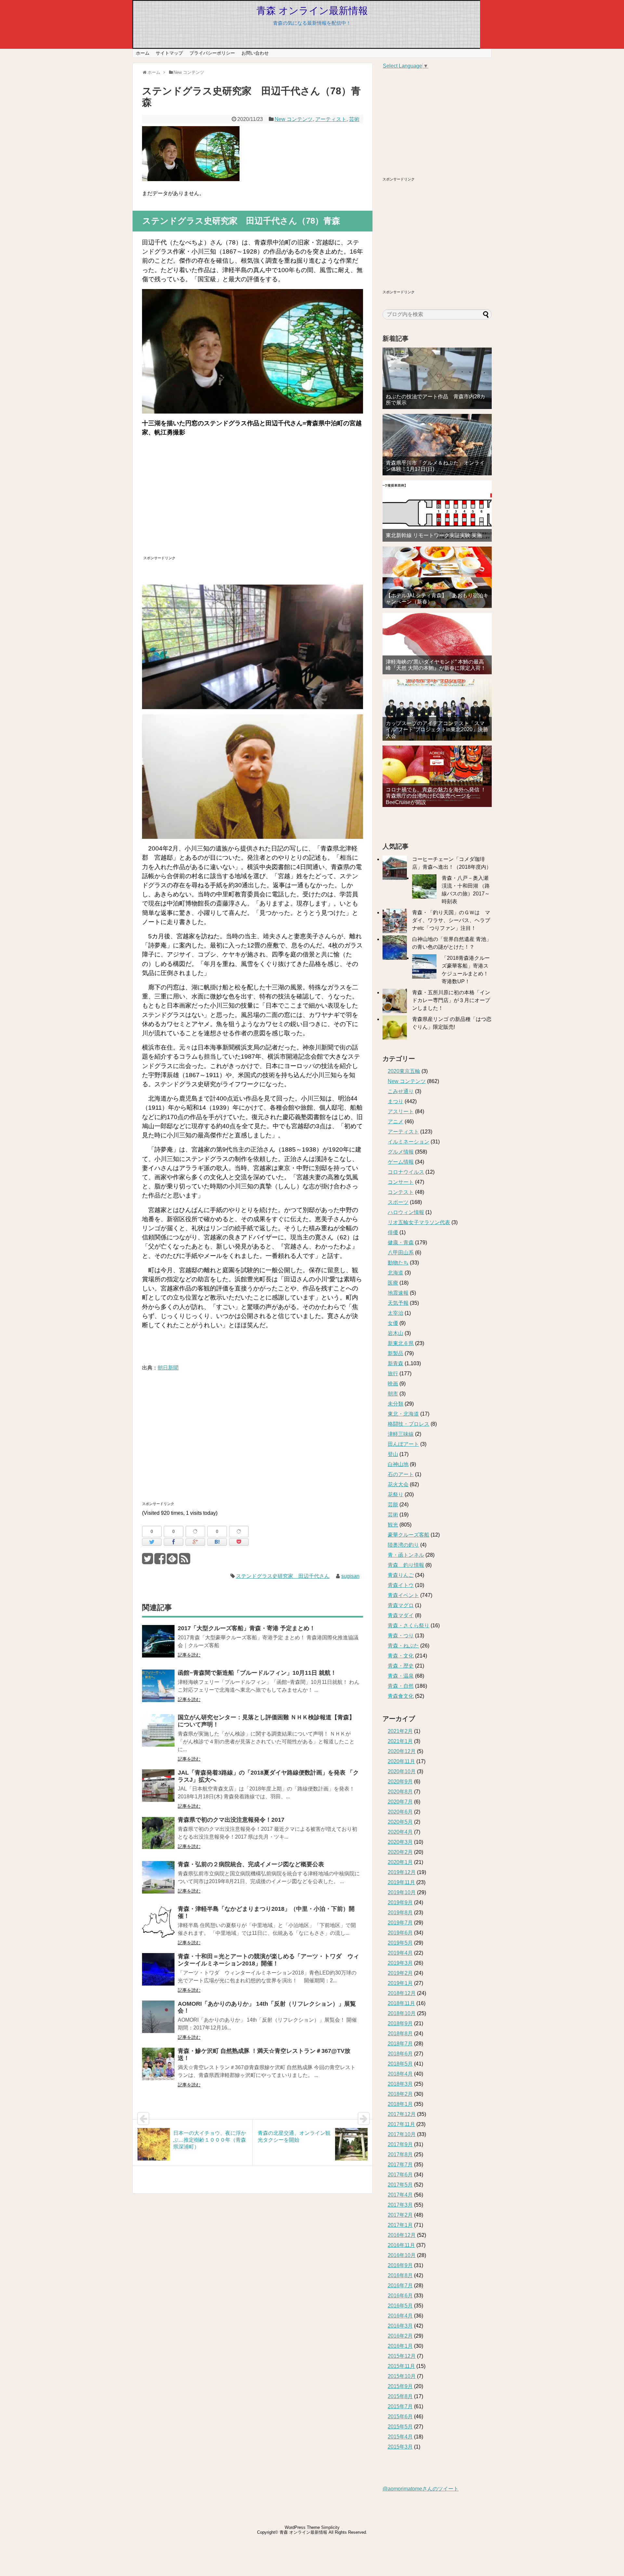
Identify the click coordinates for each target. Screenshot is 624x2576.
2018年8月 (400, 2034)
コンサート (401, 1182)
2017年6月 (400, 2175)
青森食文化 (401, 1696)
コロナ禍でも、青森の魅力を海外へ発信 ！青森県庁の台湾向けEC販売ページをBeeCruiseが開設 (436, 796)
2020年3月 (400, 1842)
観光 (393, 1525)
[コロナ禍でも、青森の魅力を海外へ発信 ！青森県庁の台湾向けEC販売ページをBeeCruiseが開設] (437, 776)
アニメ (396, 1122)
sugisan (350, 1576)
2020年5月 (400, 1822)
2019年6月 (400, 1933)
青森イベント (403, 1595)
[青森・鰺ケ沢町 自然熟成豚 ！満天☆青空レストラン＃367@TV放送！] (158, 2068)
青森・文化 (401, 1656)
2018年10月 (402, 2013)
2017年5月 (400, 2185)
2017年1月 (400, 2225)
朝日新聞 (168, 1368)
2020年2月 (400, 1852)
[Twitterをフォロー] (147, 1561)
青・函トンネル (406, 1555)
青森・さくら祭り (409, 1625)
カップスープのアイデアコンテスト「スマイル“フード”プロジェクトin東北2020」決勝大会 (437, 729)
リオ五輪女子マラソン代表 (419, 1222)
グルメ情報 (401, 1152)
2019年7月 (400, 1923)
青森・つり (401, 1636)
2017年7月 (400, 2165)
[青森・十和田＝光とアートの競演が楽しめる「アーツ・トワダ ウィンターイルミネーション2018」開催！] (158, 1974)
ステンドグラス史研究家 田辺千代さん (283, 1576)
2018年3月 (400, 2084)
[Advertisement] (198, 505)
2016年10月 (402, 2255)
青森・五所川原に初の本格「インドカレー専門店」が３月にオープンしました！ (451, 1000)
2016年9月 (400, 2265)
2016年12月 (402, 2235)
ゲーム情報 (401, 1162)
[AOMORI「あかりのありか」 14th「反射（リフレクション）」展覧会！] (158, 2021)
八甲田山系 (401, 1253)
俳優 (393, 1232)
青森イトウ (401, 1585)
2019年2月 (400, 1973)
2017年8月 (400, 2154)
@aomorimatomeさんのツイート (421, 2489)
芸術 (354, 119)
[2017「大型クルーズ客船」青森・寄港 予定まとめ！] (158, 1646)
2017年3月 (400, 2205)
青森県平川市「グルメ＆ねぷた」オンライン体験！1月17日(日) (435, 466)
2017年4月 (400, 2195)
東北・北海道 (403, 1414)
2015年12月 (402, 2356)
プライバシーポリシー (212, 53)
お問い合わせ (255, 53)
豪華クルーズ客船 (409, 1535)
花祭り (396, 1494)
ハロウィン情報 (406, 1212)
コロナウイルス (406, 1172)
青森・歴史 (401, 1666)
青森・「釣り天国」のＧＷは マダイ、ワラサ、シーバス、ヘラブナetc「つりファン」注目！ (451, 920)
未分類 (396, 1404)
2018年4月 (400, 2074)
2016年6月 (400, 2296)
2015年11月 (401, 2366)
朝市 (393, 1394)
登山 (393, 1454)
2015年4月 (400, 2437)
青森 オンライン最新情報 (312, 11)
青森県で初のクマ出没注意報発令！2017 (231, 1820)
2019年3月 (400, 1963)
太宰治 (396, 1313)
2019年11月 (401, 1882)
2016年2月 (400, 2336)
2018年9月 (400, 2023)
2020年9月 (400, 1782)
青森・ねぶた (403, 1646)
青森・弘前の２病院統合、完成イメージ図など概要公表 (251, 1864)
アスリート (401, 1111)
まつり (396, 1101)
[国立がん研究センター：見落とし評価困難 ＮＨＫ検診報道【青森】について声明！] (158, 1735)
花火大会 (398, 1484)
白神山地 (398, 1464)
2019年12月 (402, 1872)
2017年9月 (400, 2144)
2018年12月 (402, 1993)
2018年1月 (400, 2104)
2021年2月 (400, 1731)
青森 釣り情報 (406, 1565)
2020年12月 (402, 1751)
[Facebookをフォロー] (160, 1561)
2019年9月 (400, 1902)
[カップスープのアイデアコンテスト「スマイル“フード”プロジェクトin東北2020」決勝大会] (437, 710)
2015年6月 (400, 2417)
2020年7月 (400, 1802)
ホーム (143, 53)
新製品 (396, 1353)
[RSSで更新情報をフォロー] (184, 1561)
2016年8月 (400, 2275)
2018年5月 (400, 2064)
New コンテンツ (294, 119)
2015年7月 (400, 2406)
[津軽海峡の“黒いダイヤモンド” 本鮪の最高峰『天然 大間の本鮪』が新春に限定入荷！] (437, 644)
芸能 (393, 1505)
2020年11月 (401, 1761)
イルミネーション (409, 1142)
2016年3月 (400, 2326)
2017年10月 (402, 2134)
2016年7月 (400, 2285)
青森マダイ (401, 1615)
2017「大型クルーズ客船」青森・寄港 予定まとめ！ (247, 1628)
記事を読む (189, 1655)
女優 (393, 1323)
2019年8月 (400, 1913)
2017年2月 (400, 2215)
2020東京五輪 (404, 1071)
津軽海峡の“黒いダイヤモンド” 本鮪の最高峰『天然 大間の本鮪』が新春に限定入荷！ (436, 665)
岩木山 (396, 1333)
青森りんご (401, 1575)
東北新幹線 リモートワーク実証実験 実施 (434, 535)
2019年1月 (400, 1983)
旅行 (393, 1374)
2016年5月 (400, 2306)
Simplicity (330, 2527)
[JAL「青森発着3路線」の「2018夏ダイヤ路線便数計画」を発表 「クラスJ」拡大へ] (158, 1790)
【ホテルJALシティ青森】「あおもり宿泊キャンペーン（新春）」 (437, 599)
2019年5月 (400, 1943)
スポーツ (398, 1202)
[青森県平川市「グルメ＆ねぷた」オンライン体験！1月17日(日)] (437, 445)
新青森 (396, 1363)
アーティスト (331, 119)
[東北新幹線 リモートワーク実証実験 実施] (437, 511)
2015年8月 (400, 2396)
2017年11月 (401, 2124)
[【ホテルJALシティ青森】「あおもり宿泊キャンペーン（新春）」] (437, 577)
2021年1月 (400, 1741)
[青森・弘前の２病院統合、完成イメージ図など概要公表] (158, 1882)
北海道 (396, 1273)
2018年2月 (400, 2094)
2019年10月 (402, 1892)
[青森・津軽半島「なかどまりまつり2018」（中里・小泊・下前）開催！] (158, 1926)
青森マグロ (401, 1605)
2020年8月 (400, 1792)
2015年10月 (402, 2376)
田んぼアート (403, 1444)
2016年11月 (401, 2245)
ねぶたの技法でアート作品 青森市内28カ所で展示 (435, 400)
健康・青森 (401, 1242)
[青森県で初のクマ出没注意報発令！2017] (158, 1837)
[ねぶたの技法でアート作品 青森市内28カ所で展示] (437, 378)
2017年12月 (402, 2114)
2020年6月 (400, 1812)
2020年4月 (400, 1832)
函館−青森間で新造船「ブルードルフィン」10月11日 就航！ (257, 1673)
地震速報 (398, 1293)
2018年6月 (400, 2054)
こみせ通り (401, 1091)
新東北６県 (401, 1343)
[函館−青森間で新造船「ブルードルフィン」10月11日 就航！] (158, 1690)
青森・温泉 (401, 1676)
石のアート (401, 1474)
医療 (393, 1283)
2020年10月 (402, 1771)
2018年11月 (401, 2003)
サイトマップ (169, 53)
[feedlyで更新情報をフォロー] (172, 1561)
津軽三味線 (401, 1434)
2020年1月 (400, 1862)
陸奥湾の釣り (403, 1545)
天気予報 (398, 1303)
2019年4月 (400, 1953)
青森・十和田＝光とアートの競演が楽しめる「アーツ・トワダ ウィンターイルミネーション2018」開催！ (268, 1960)
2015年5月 (400, 2427)
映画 (393, 1384)
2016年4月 (400, 2316)
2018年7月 (400, 2044)
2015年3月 (400, 2447)
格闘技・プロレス (409, 1424)
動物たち (398, 1263)
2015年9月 (400, 2386)
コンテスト (401, 1192)
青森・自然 (401, 1686)
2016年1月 (400, 2346)
